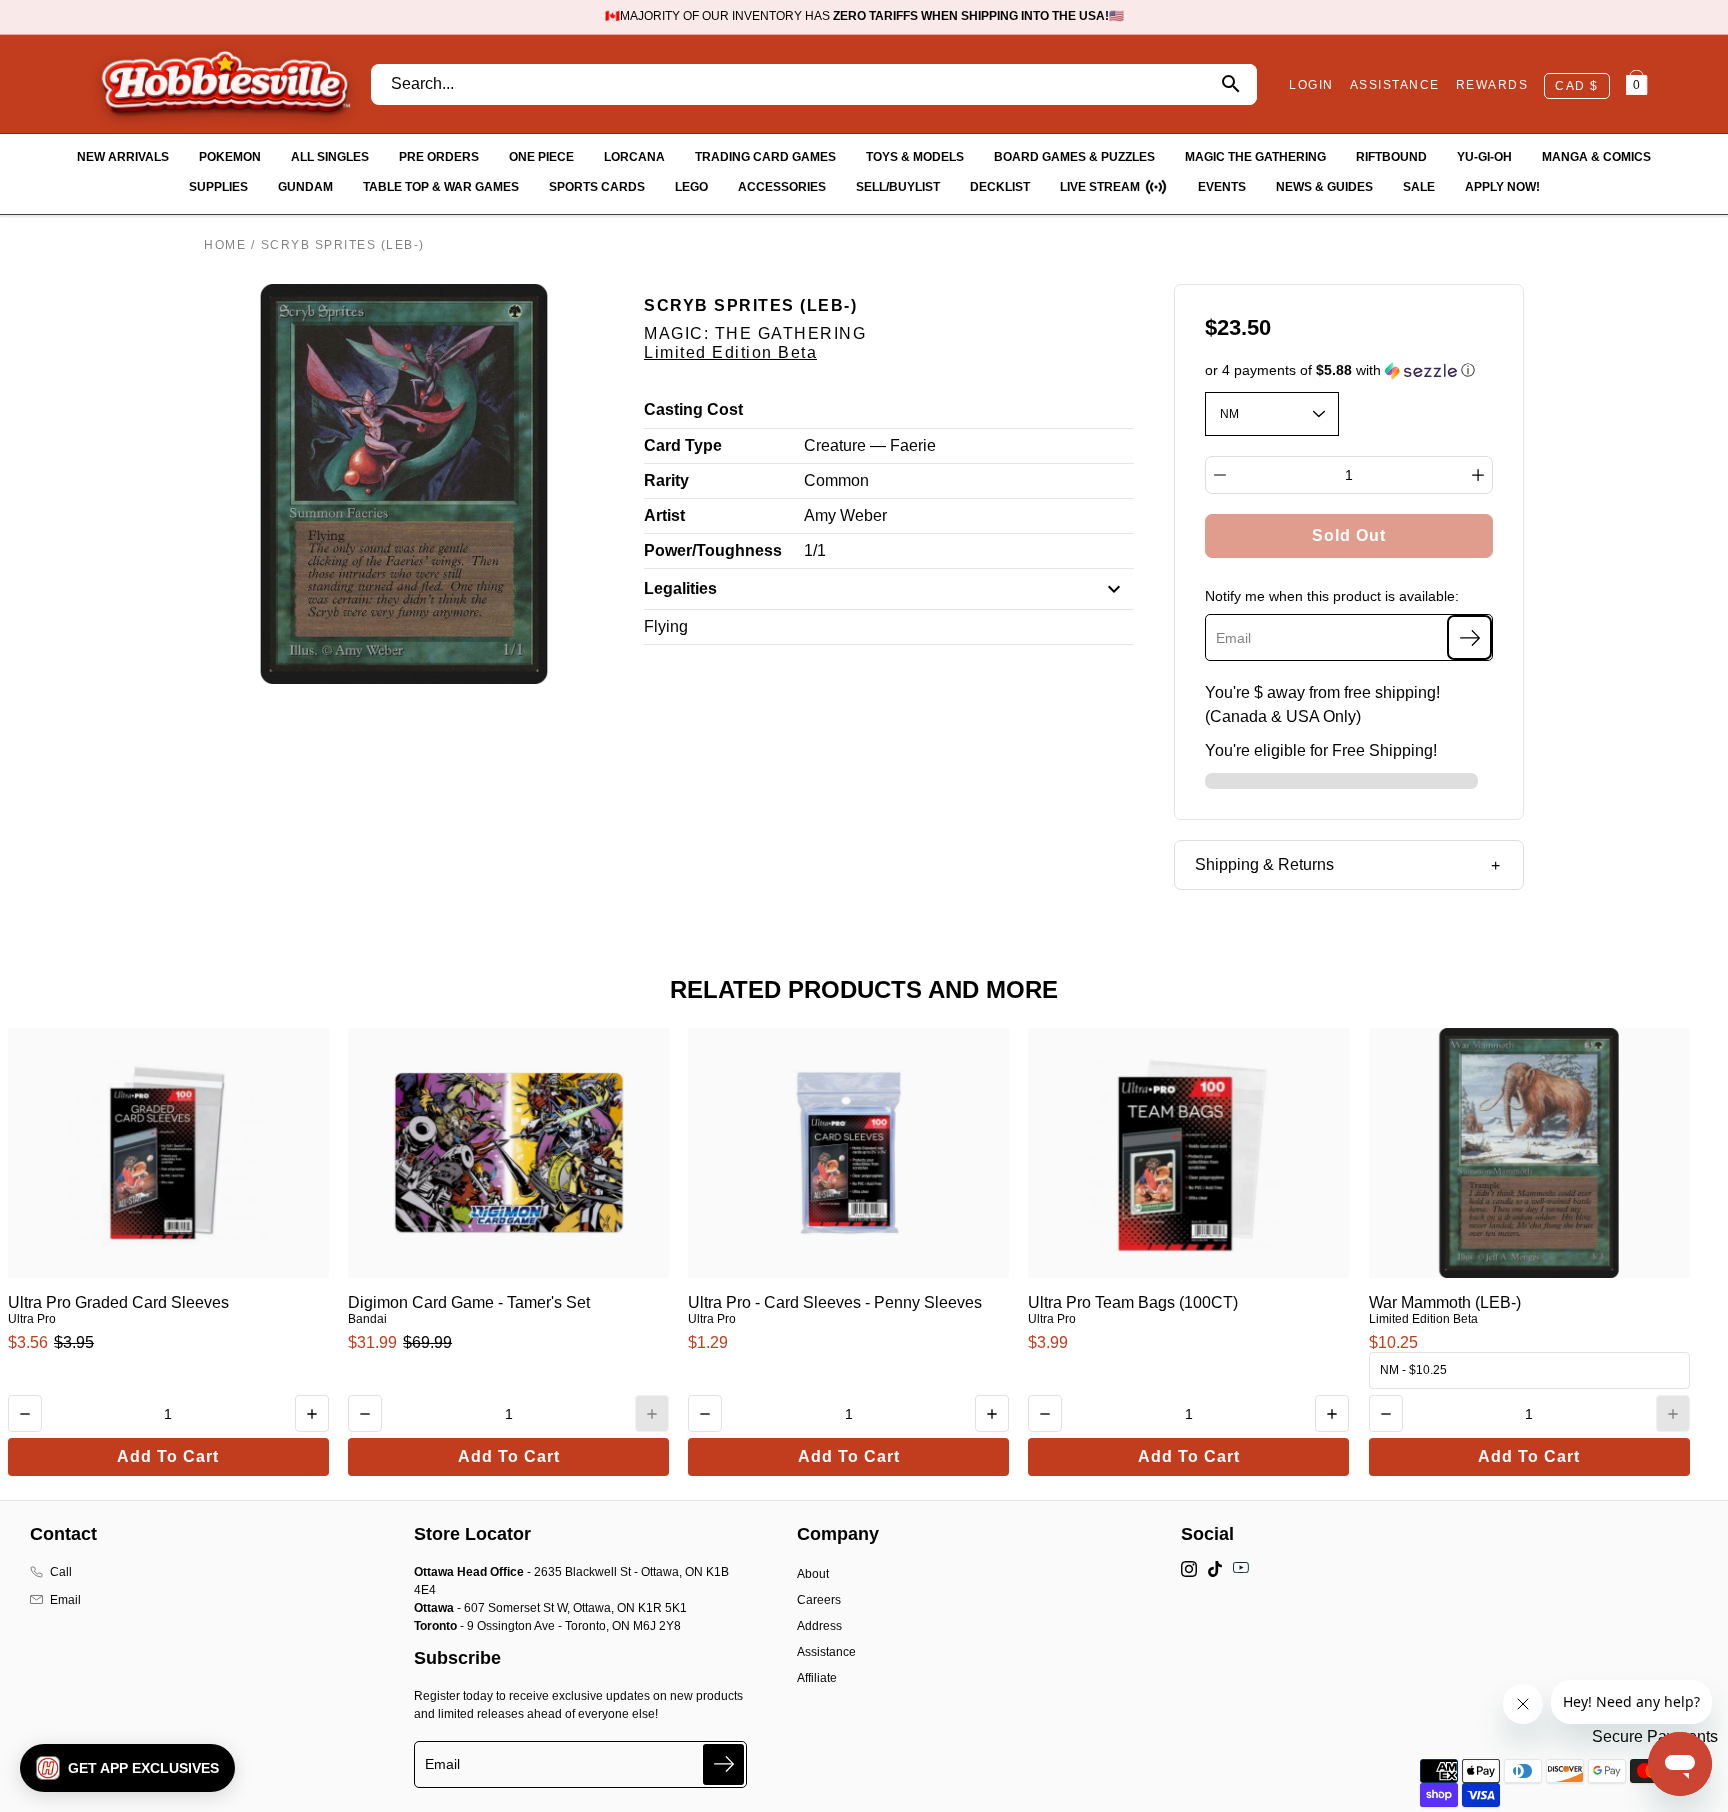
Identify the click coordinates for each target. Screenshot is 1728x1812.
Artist (664, 515)
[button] (1349, 370)
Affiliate (817, 1678)
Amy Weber (845, 515)
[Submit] (723, 1764)
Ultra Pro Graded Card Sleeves (118, 1302)
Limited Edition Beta (730, 352)
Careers (819, 1600)
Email (65, 1600)
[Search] (1230, 84)
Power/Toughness (713, 550)
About (813, 1574)
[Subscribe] (1469, 637)
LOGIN (1311, 85)
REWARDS (1492, 85)
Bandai (367, 1319)
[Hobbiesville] (225, 84)
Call (61, 1572)
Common (836, 480)
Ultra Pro (32, 1319)
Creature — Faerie (870, 445)
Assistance (826, 1652)
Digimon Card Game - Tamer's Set (469, 1302)
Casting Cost (693, 409)
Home (225, 245)
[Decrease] (1220, 475)
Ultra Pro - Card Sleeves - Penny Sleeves (835, 1302)
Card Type (683, 445)
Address (819, 1626)
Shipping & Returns (1264, 864)
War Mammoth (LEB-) (1445, 1302)
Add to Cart (168, 1456)
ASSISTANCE (1395, 85)
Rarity (666, 480)
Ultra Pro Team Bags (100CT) (1133, 1302)
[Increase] (1478, 475)
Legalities (680, 588)
